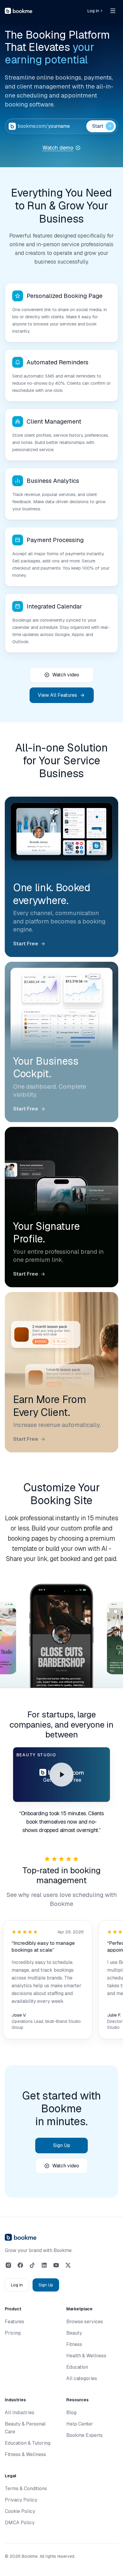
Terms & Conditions (26, 2488)
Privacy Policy (21, 2500)
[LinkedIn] (44, 2265)
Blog (71, 2413)
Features (14, 2322)
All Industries (20, 2413)
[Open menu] (113, 11)
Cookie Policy (20, 2511)
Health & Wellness (86, 2356)
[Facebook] (20, 2265)
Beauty (74, 2333)
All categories (82, 2378)
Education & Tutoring (28, 2443)
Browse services (85, 2322)
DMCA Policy (20, 2523)
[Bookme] (19, 11)
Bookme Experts (84, 2435)
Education (77, 2367)
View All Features (57, 695)
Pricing (13, 2333)
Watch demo (58, 148)
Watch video (66, 675)
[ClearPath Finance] (62, 1650)
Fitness (74, 2344)
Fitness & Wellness (25, 2454)
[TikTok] (32, 2265)
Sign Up (62, 2145)
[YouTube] (56, 2265)
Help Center (80, 2424)
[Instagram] (8, 2265)
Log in (93, 11)
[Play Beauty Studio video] (61, 1775)
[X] (68, 2265)
